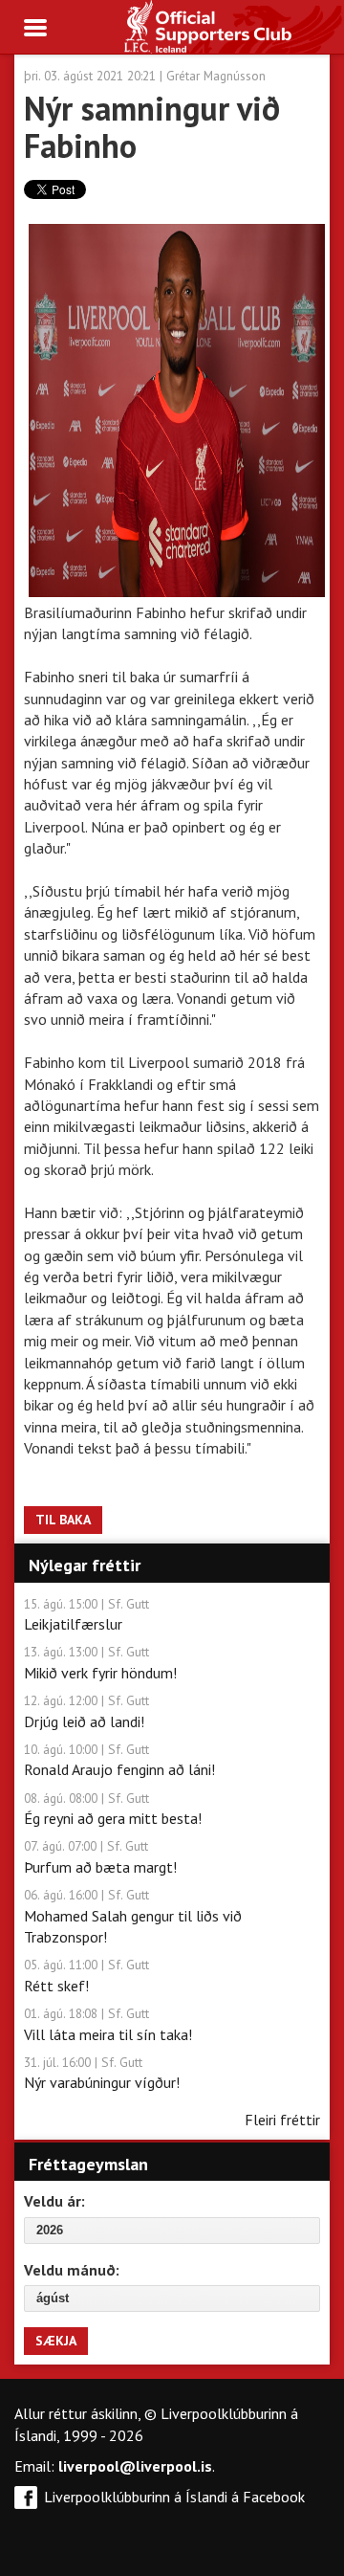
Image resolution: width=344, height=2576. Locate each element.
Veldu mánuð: (72, 2270)
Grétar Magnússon (216, 76)
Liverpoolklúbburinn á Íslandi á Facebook (174, 2497)
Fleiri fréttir (282, 2120)
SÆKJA (56, 2341)
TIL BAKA (63, 1520)
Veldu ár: (54, 2201)
